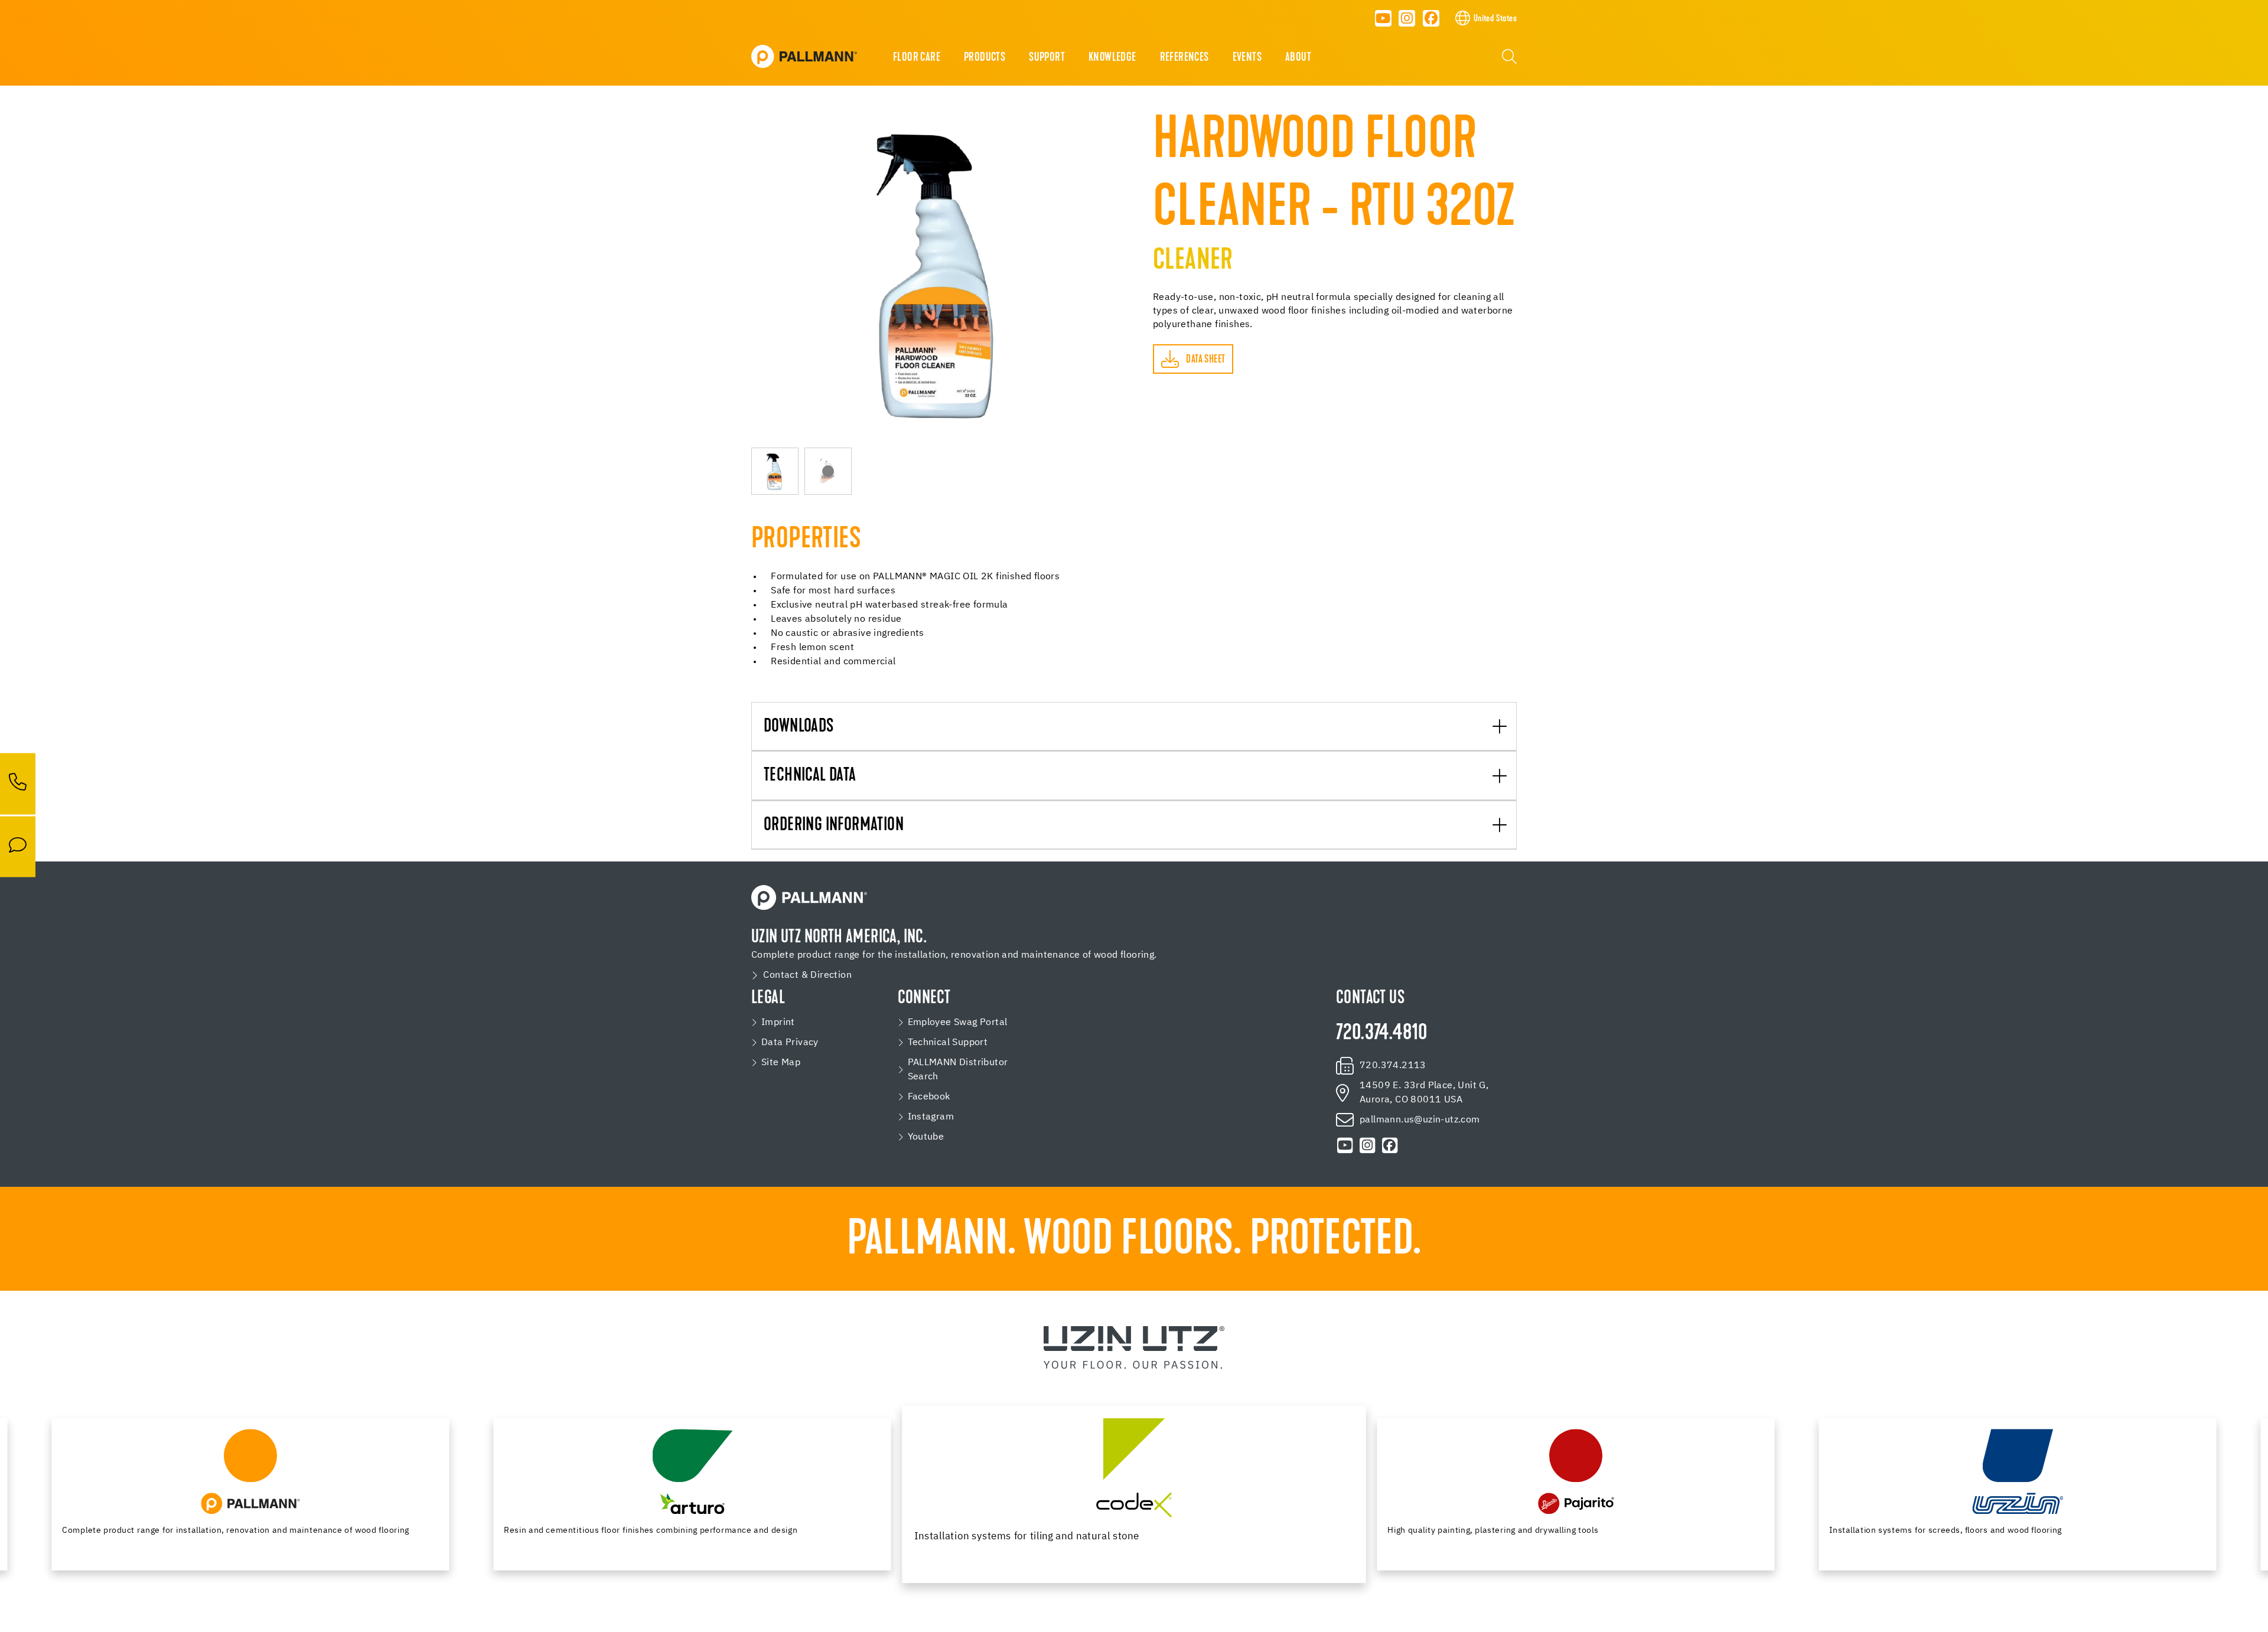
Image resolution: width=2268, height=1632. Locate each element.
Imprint (778, 1023)
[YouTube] (1383, 18)
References (1184, 58)
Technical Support (948, 1043)
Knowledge (1112, 58)
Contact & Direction (807, 975)
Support (1047, 58)
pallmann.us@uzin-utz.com (1420, 1120)
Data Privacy (790, 1043)
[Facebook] (1431, 18)
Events (1247, 58)
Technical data (810, 776)
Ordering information (834, 826)
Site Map (781, 1063)
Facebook (929, 1097)
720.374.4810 (1382, 1034)
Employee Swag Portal (958, 1023)
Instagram (931, 1117)
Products (985, 58)
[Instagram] (1407, 18)
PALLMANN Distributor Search (958, 1070)
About (1298, 58)
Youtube (926, 1137)
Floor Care (917, 58)
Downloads (799, 727)
